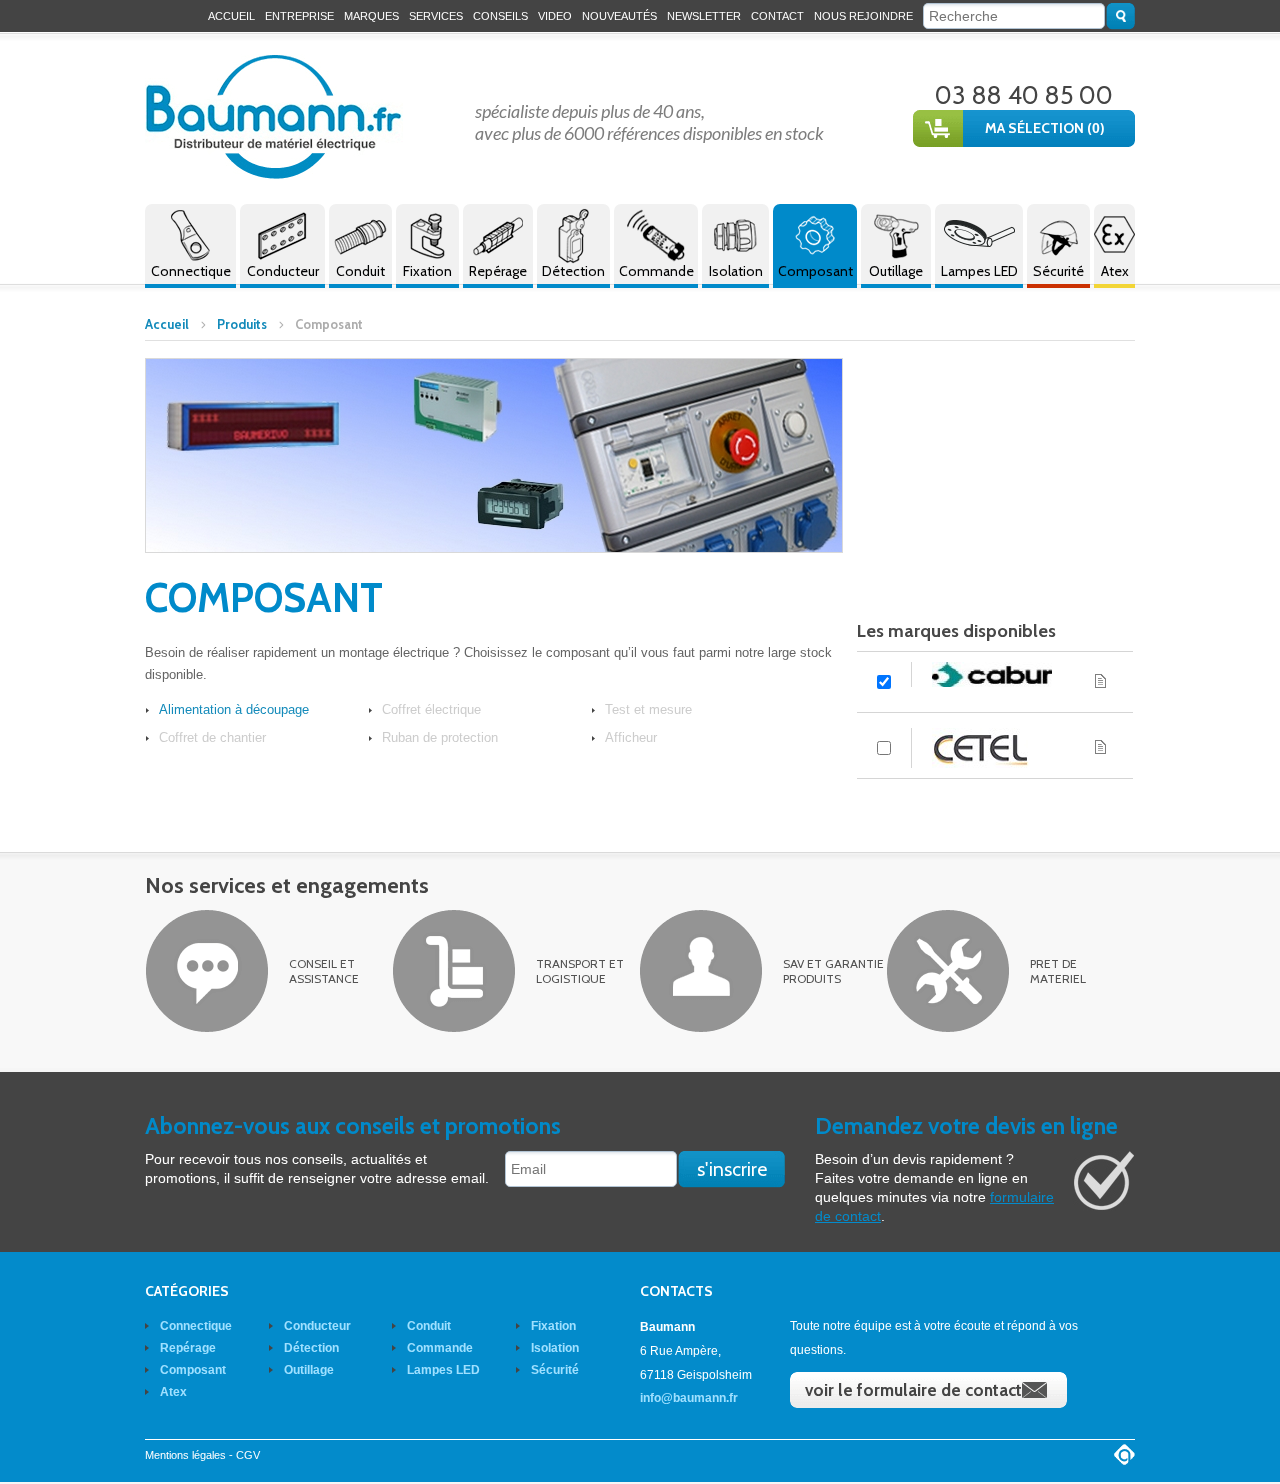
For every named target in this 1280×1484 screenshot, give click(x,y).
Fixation (427, 271)
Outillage (896, 271)
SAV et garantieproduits (833, 971)
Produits (242, 324)
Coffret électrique (431, 709)
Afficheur (631, 737)
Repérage (498, 271)
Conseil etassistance (324, 971)
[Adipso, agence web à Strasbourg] (1124, 1454)
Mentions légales (185, 1455)
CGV (248, 1455)
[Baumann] (274, 117)
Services (436, 16)
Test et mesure (648, 709)
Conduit (360, 271)
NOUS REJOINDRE (863, 16)
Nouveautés (619, 16)
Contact (777, 16)
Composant (815, 271)
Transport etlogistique (580, 971)
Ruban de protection (440, 737)
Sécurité (1058, 271)
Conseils (500, 16)
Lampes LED (979, 271)
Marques (371, 16)
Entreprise (299, 16)
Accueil (231, 16)
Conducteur (283, 271)
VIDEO (555, 16)
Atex (1115, 271)
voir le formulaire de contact (913, 1390)
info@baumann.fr (689, 1398)
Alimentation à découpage (234, 709)
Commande (656, 271)
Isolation (736, 271)
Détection (573, 271)
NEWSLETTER (704, 16)
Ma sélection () (1045, 128)
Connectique (191, 271)
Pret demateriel (1058, 971)
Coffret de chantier (212, 737)
